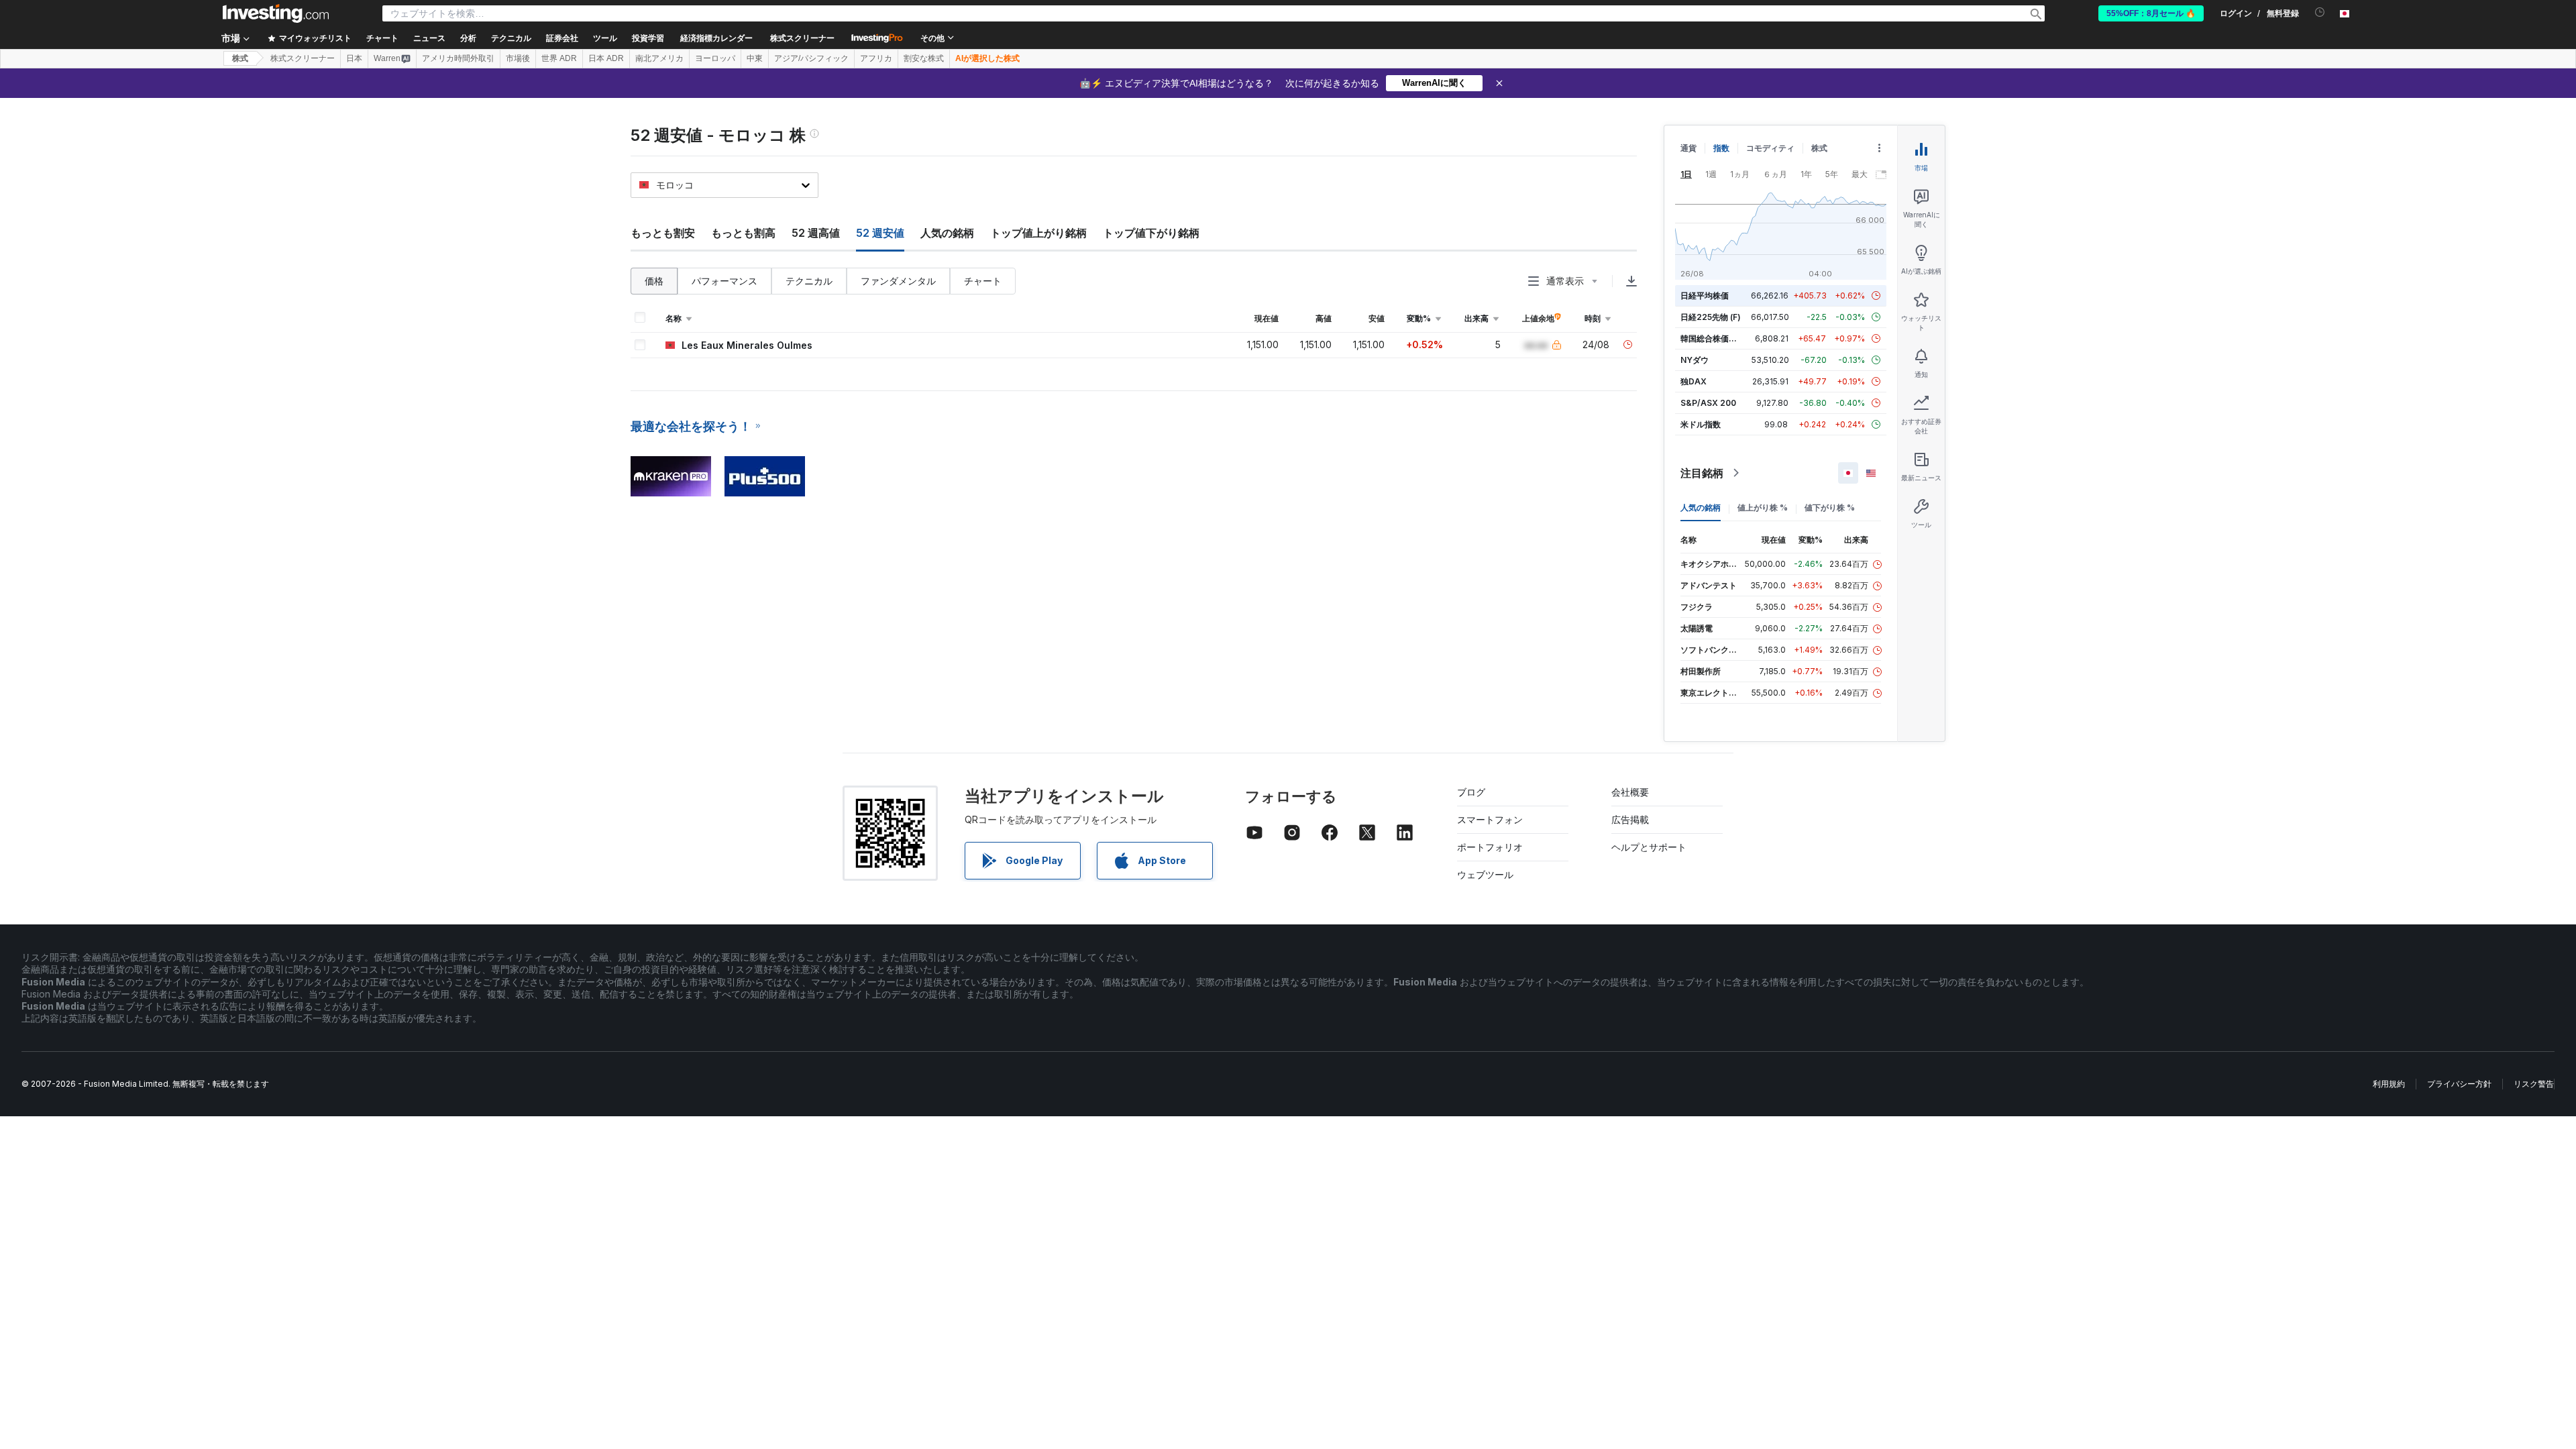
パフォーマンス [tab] (724, 281)
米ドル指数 (1701, 424)
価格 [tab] (654, 281)
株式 (240, 58)
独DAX (1694, 381)
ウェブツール (1485, 874)
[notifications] (2320, 12)
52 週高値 (816, 233)
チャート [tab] (983, 281)
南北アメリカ (659, 58)
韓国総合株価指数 (1713, 338)
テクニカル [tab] (809, 281)
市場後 (518, 58)
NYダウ (1695, 360)
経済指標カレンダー (716, 38)
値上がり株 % (1763, 507)
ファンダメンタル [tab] (898, 281)
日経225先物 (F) (1711, 317)
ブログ (1471, 792)
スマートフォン (1490, 819)
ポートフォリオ (1490, 847)
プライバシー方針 (2459, 1084)
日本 (354, 58)
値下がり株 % (1830, 507)
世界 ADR (559, 58)
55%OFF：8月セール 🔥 (2151, 13)
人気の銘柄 (947, 233)
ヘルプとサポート (1649, 847)
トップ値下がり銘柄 (1151, 233)
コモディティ (1770, 148)
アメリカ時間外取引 (458, 58)
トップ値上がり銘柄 (1038, 233)
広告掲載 (1630, 819)
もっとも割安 (663, 233)
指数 (1721, 148)
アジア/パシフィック (811, 58)
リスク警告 (2534, 1084)
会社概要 (1630, 792)
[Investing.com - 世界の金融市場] (276, 13)
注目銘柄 (1702, 473)
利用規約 (2389, 1084)
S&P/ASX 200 (1708, 403)
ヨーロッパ (715, 58)
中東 (755, 58)
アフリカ (876, 58)
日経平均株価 (1705, 296)
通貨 (1688, 148)
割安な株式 (924, 58)
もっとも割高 (743, 233)
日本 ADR (606, 58)
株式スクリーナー (802, 38)
